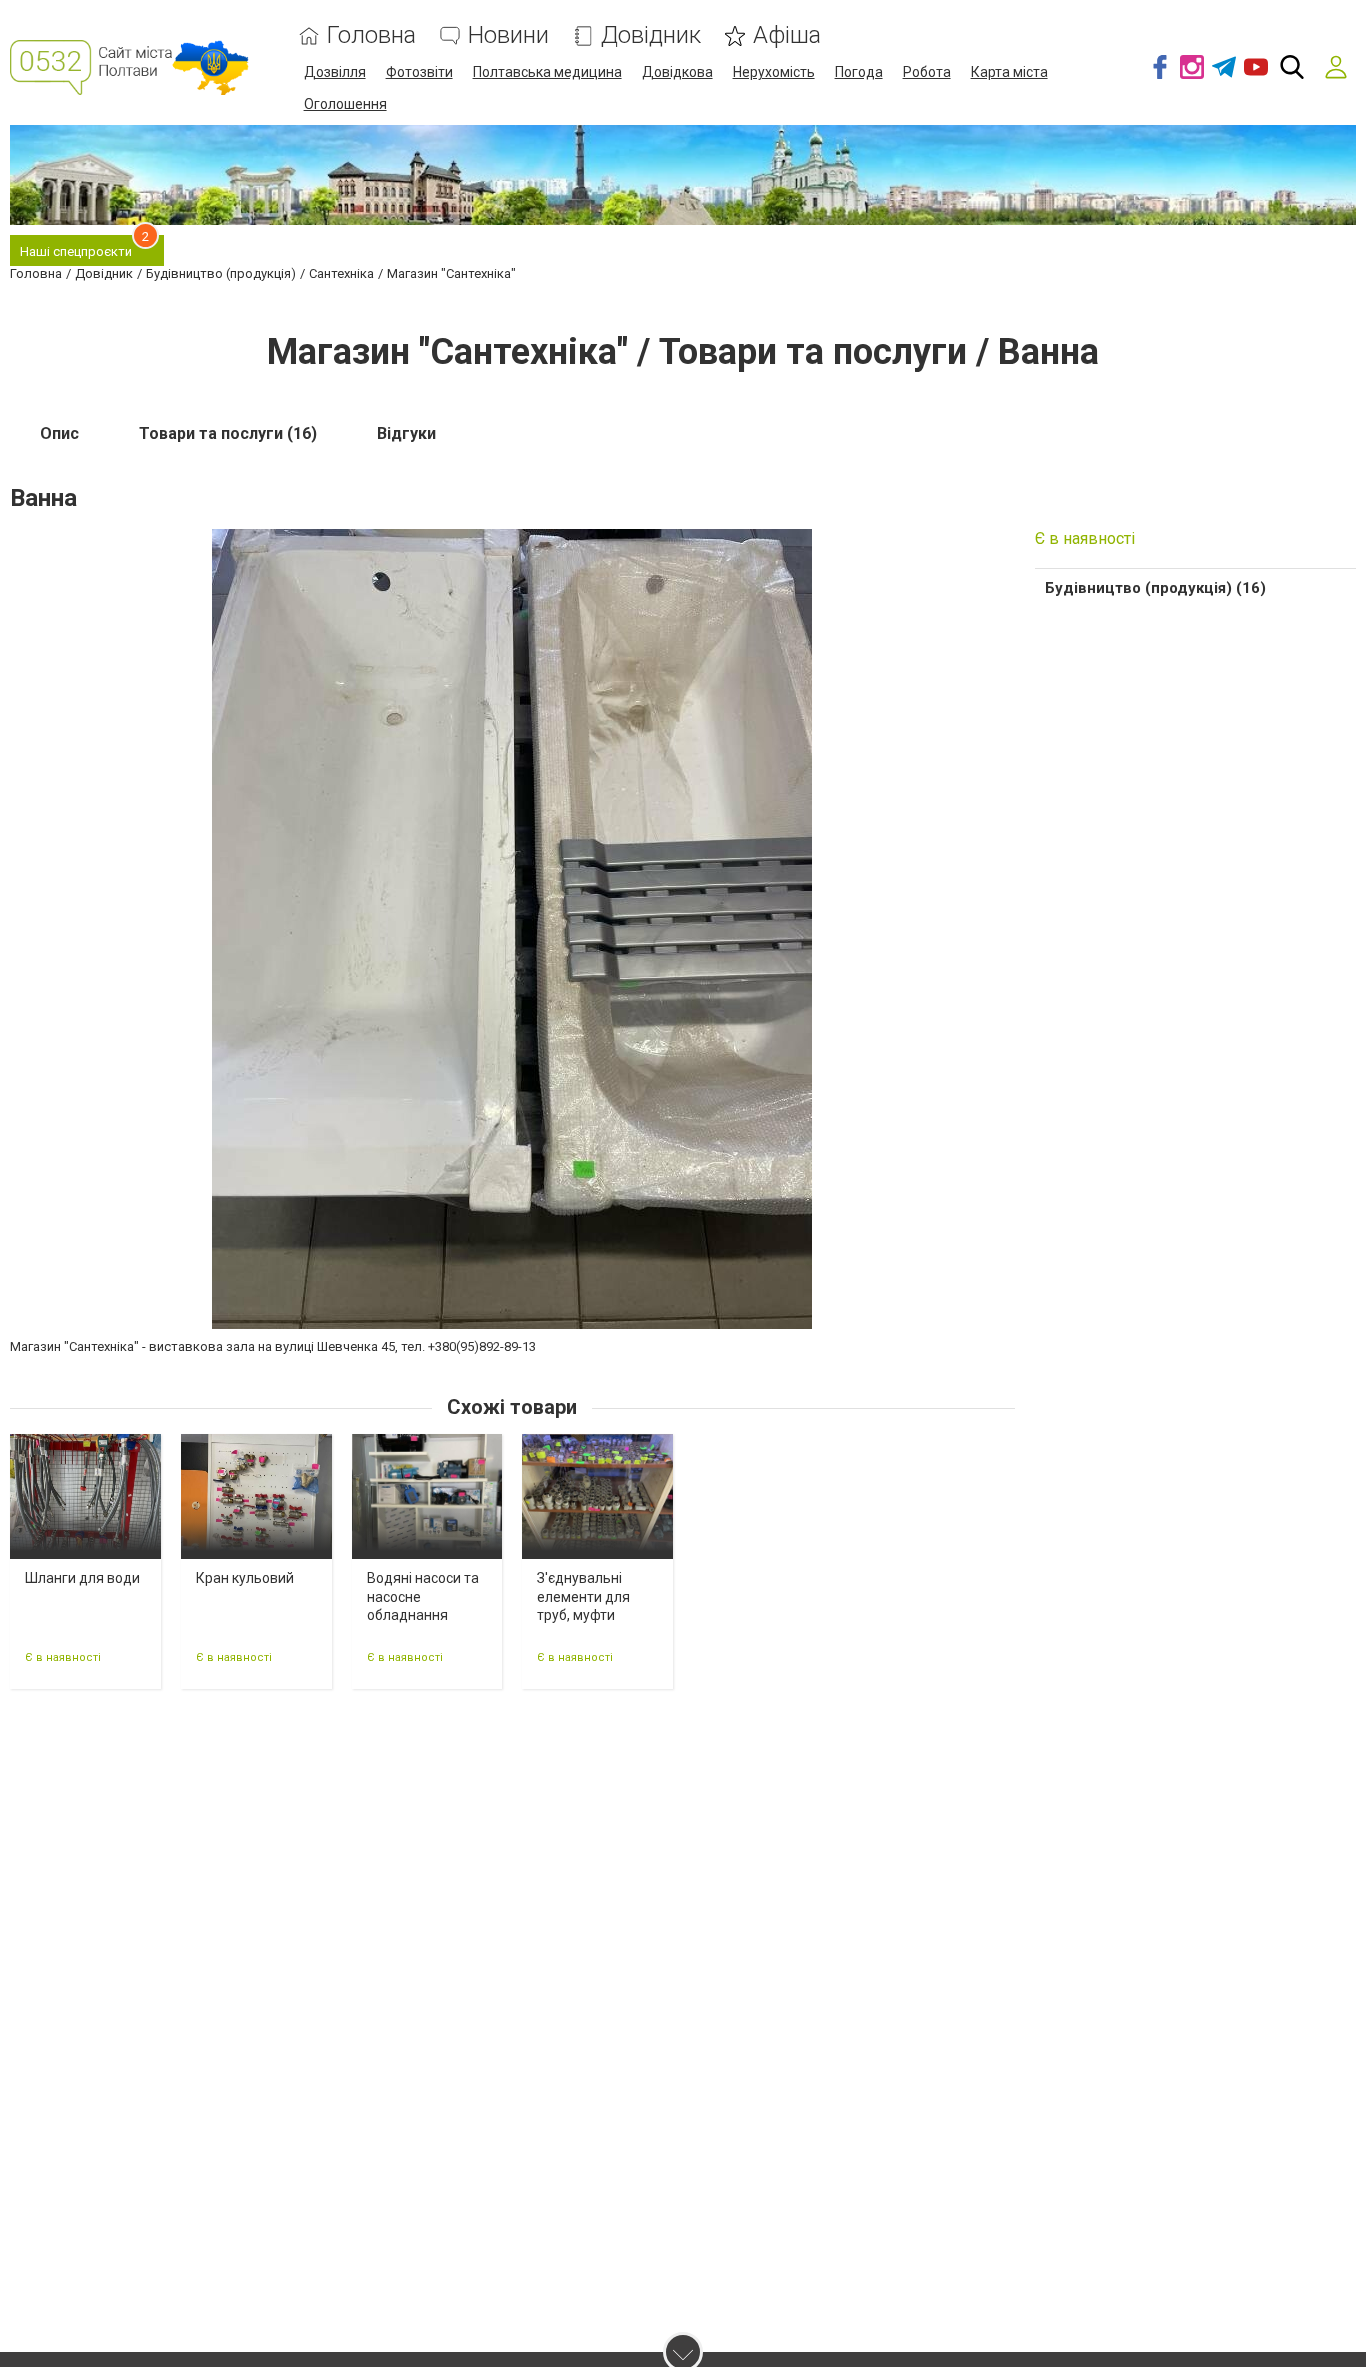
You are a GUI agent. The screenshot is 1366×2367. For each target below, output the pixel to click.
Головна (371, 35)
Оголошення (345, 104)
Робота (927, 72)
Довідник (651, 35)
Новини (508, 35)
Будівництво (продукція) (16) (1155, 588)
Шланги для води (82, 1578)
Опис (59, 433)
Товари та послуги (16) (228, 433)
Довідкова (677, 72)
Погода (859, 72)
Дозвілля (335, 72)
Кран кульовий (245, 1578)
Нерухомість (774, 72)
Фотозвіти (419, 72)
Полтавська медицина (547, 72)
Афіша (787, 35)
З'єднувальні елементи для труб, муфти (583, 1596)
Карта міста (1009, 72)
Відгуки (406, 433)
